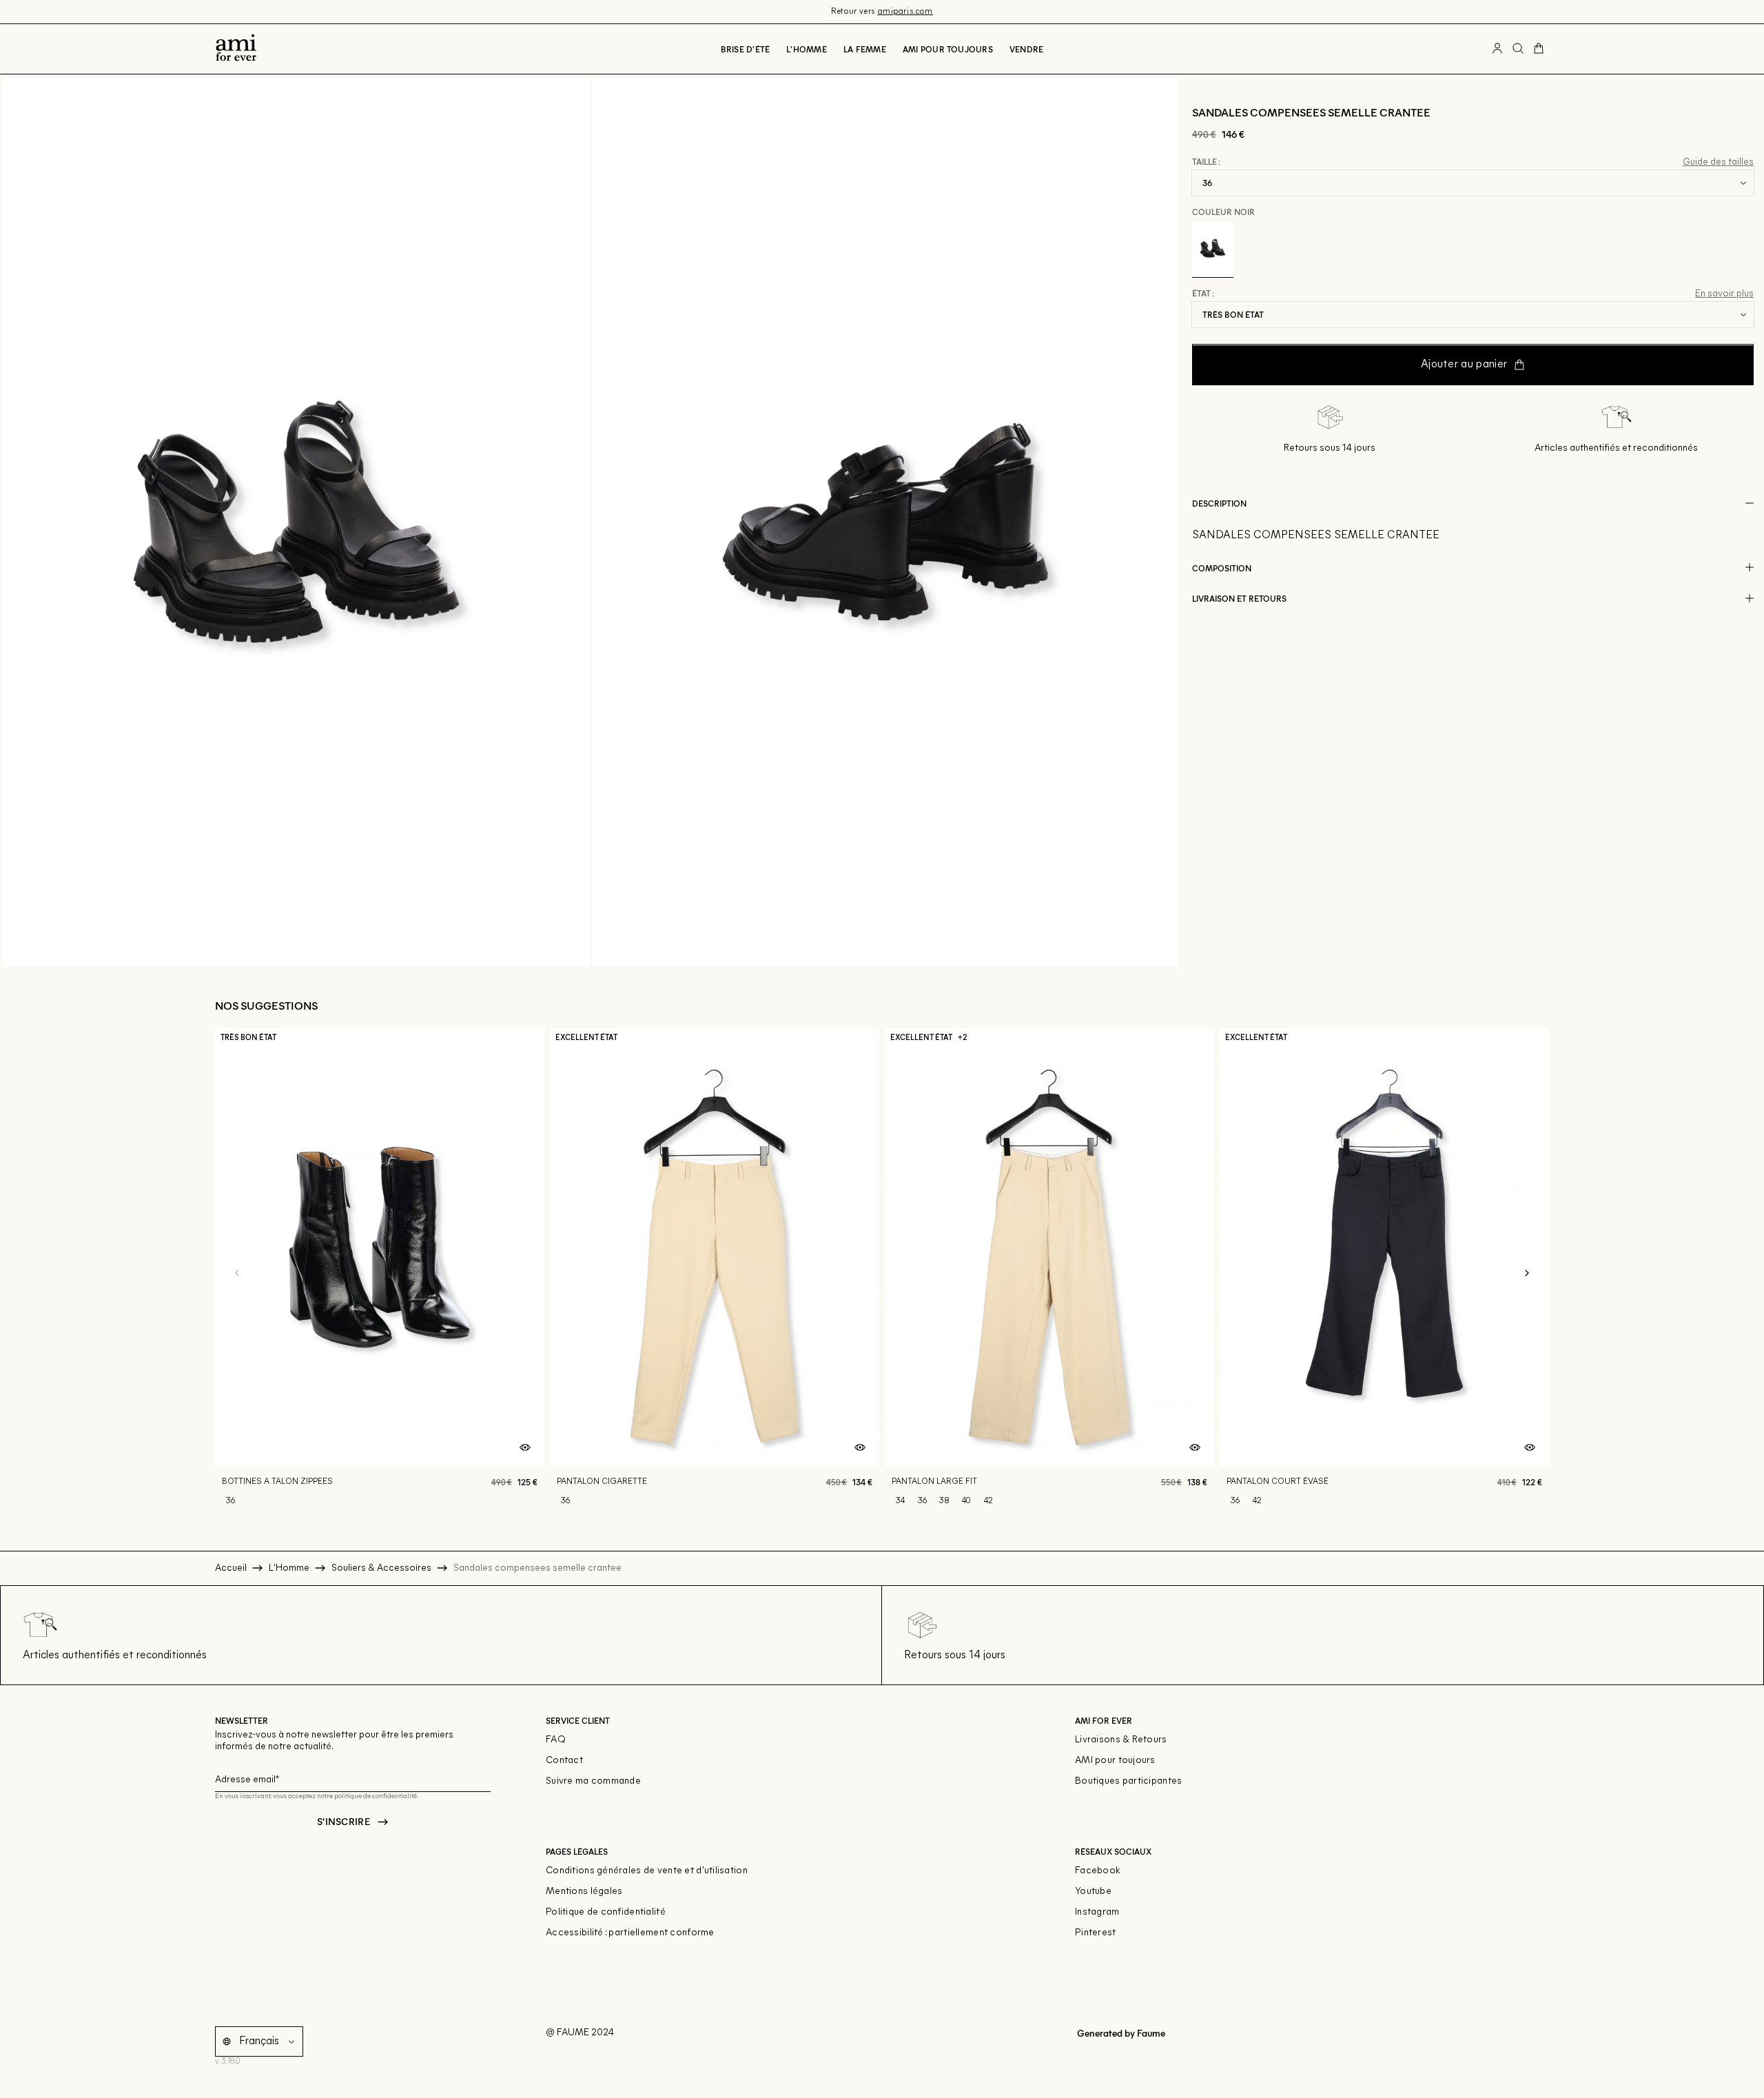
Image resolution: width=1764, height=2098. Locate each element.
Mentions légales (584, 1892)
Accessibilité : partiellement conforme (630, 1933)
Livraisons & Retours (1121, 1740)
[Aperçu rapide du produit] (525, 1448)
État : (1203, 294)
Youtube (1093, 1892)
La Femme (865, 49)
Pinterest (1096, 1933)
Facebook (1098, 1871)
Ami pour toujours (948, 49)
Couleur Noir (1223, 212)
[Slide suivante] (1527, 1274)
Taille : (1206, 162)
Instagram (1097, 1912)
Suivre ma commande (593, 1781)
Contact (564, 1761)
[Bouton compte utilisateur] (1497, 49)
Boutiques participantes (1128, 1781)
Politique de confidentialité (606, 1912)
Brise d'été (746, 49)
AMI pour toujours (1115, 1761)
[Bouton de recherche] (1518, 49)
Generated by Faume (1120, 2033)
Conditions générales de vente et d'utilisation (647, 1871)
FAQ (556, 1740)
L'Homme (807, 49)
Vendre (1026, 49)
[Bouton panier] (1539, 49)
